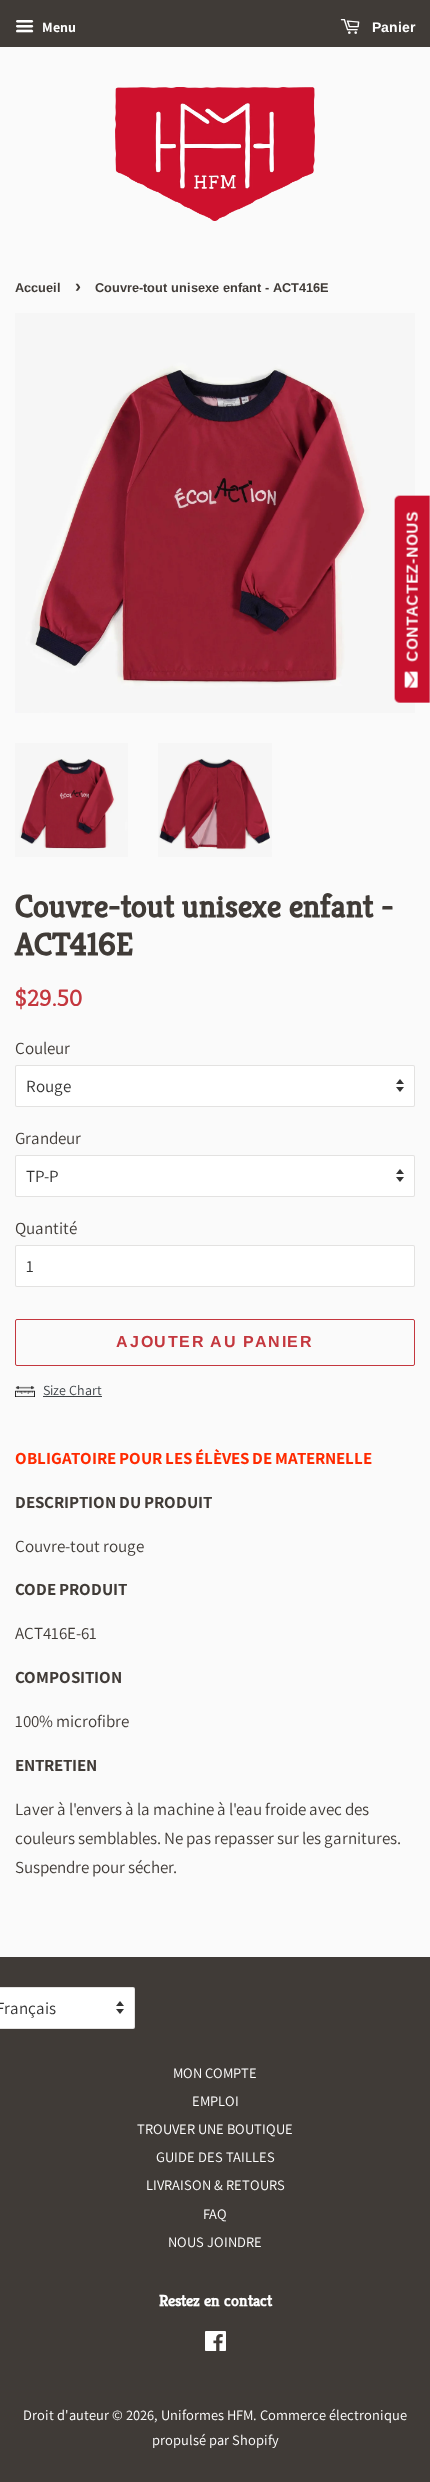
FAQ (215, 2213)
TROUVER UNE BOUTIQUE (215, 2128)
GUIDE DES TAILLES (215, 2156)
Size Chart (72, 1390)
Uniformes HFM (207, 2414)
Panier (391, 27)
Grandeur (48, 1138)
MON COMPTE (215, 2072)
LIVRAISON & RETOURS (215, 2184)
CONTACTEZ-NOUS (412, 591)
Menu (57, 27)
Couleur (42, 1048)
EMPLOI (215, 2100)
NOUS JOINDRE (215, 2241)
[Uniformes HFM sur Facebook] (215, 2344)
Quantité (46, 1228)
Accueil (38, 287)
